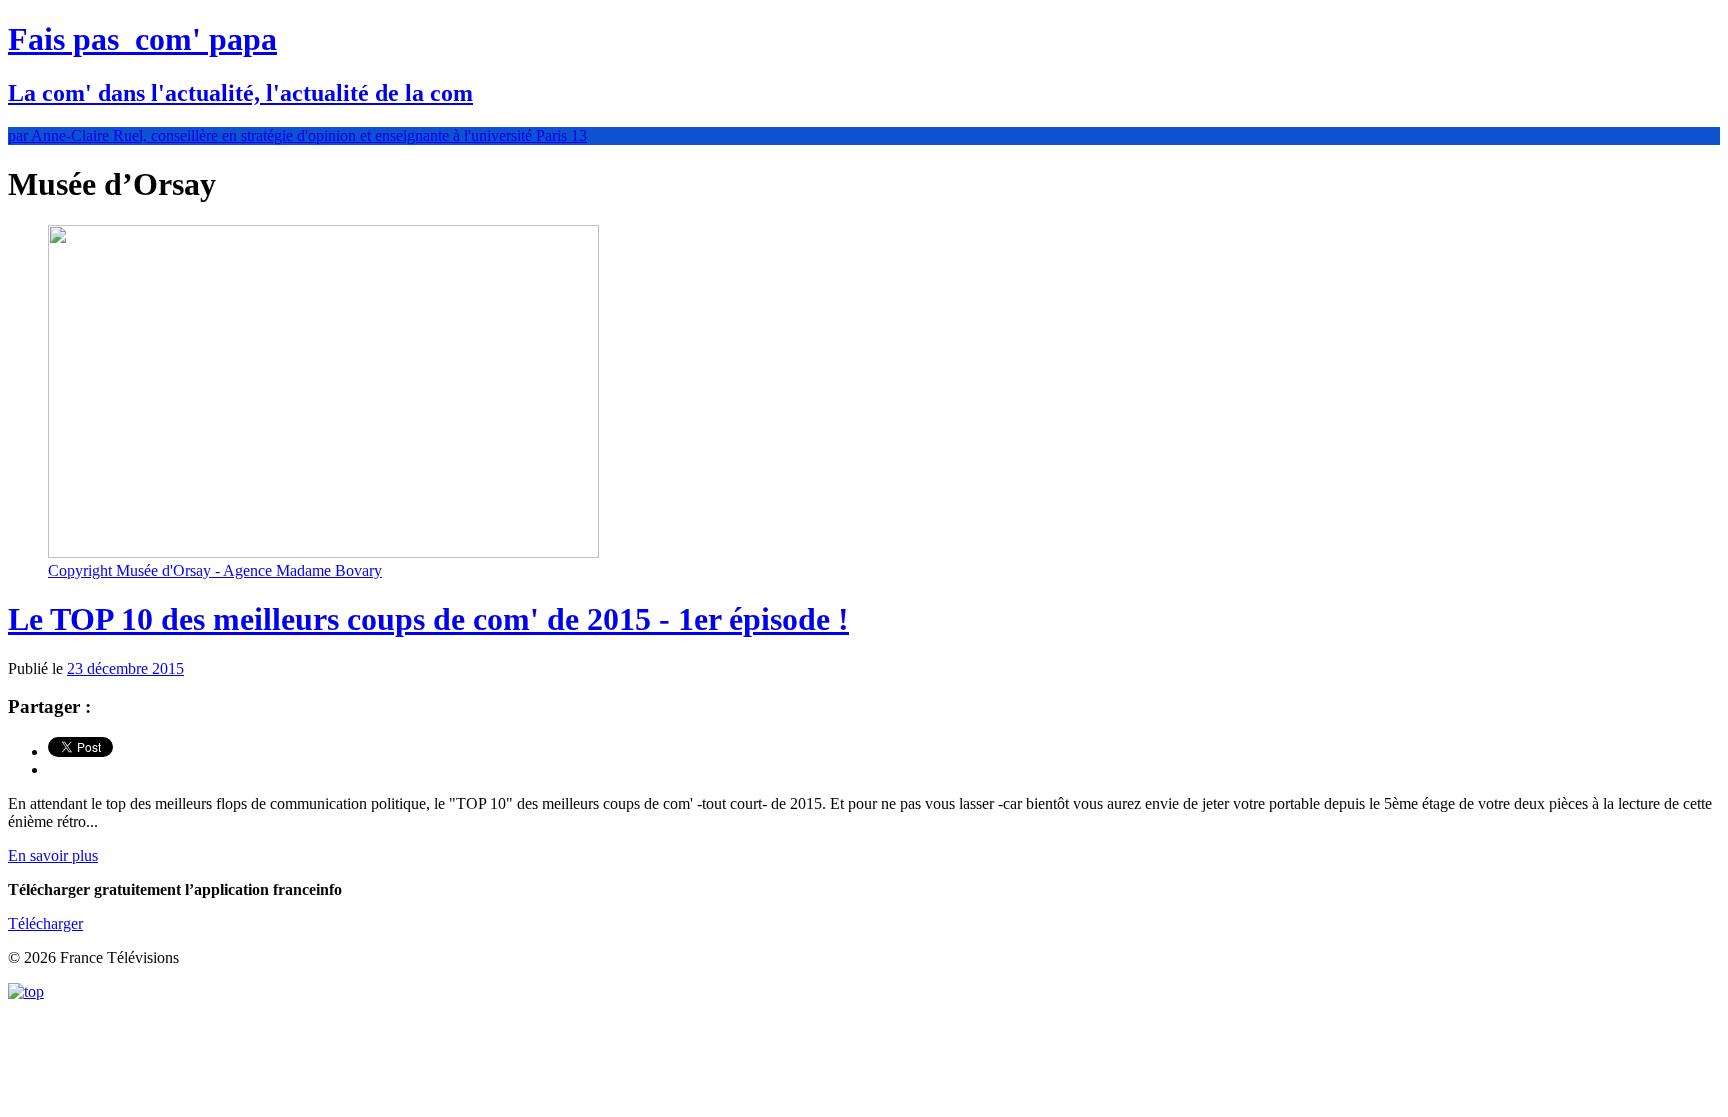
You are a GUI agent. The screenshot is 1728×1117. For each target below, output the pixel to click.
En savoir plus (53, 855)
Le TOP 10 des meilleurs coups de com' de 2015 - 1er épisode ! (428, 619)
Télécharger (45, 923)
